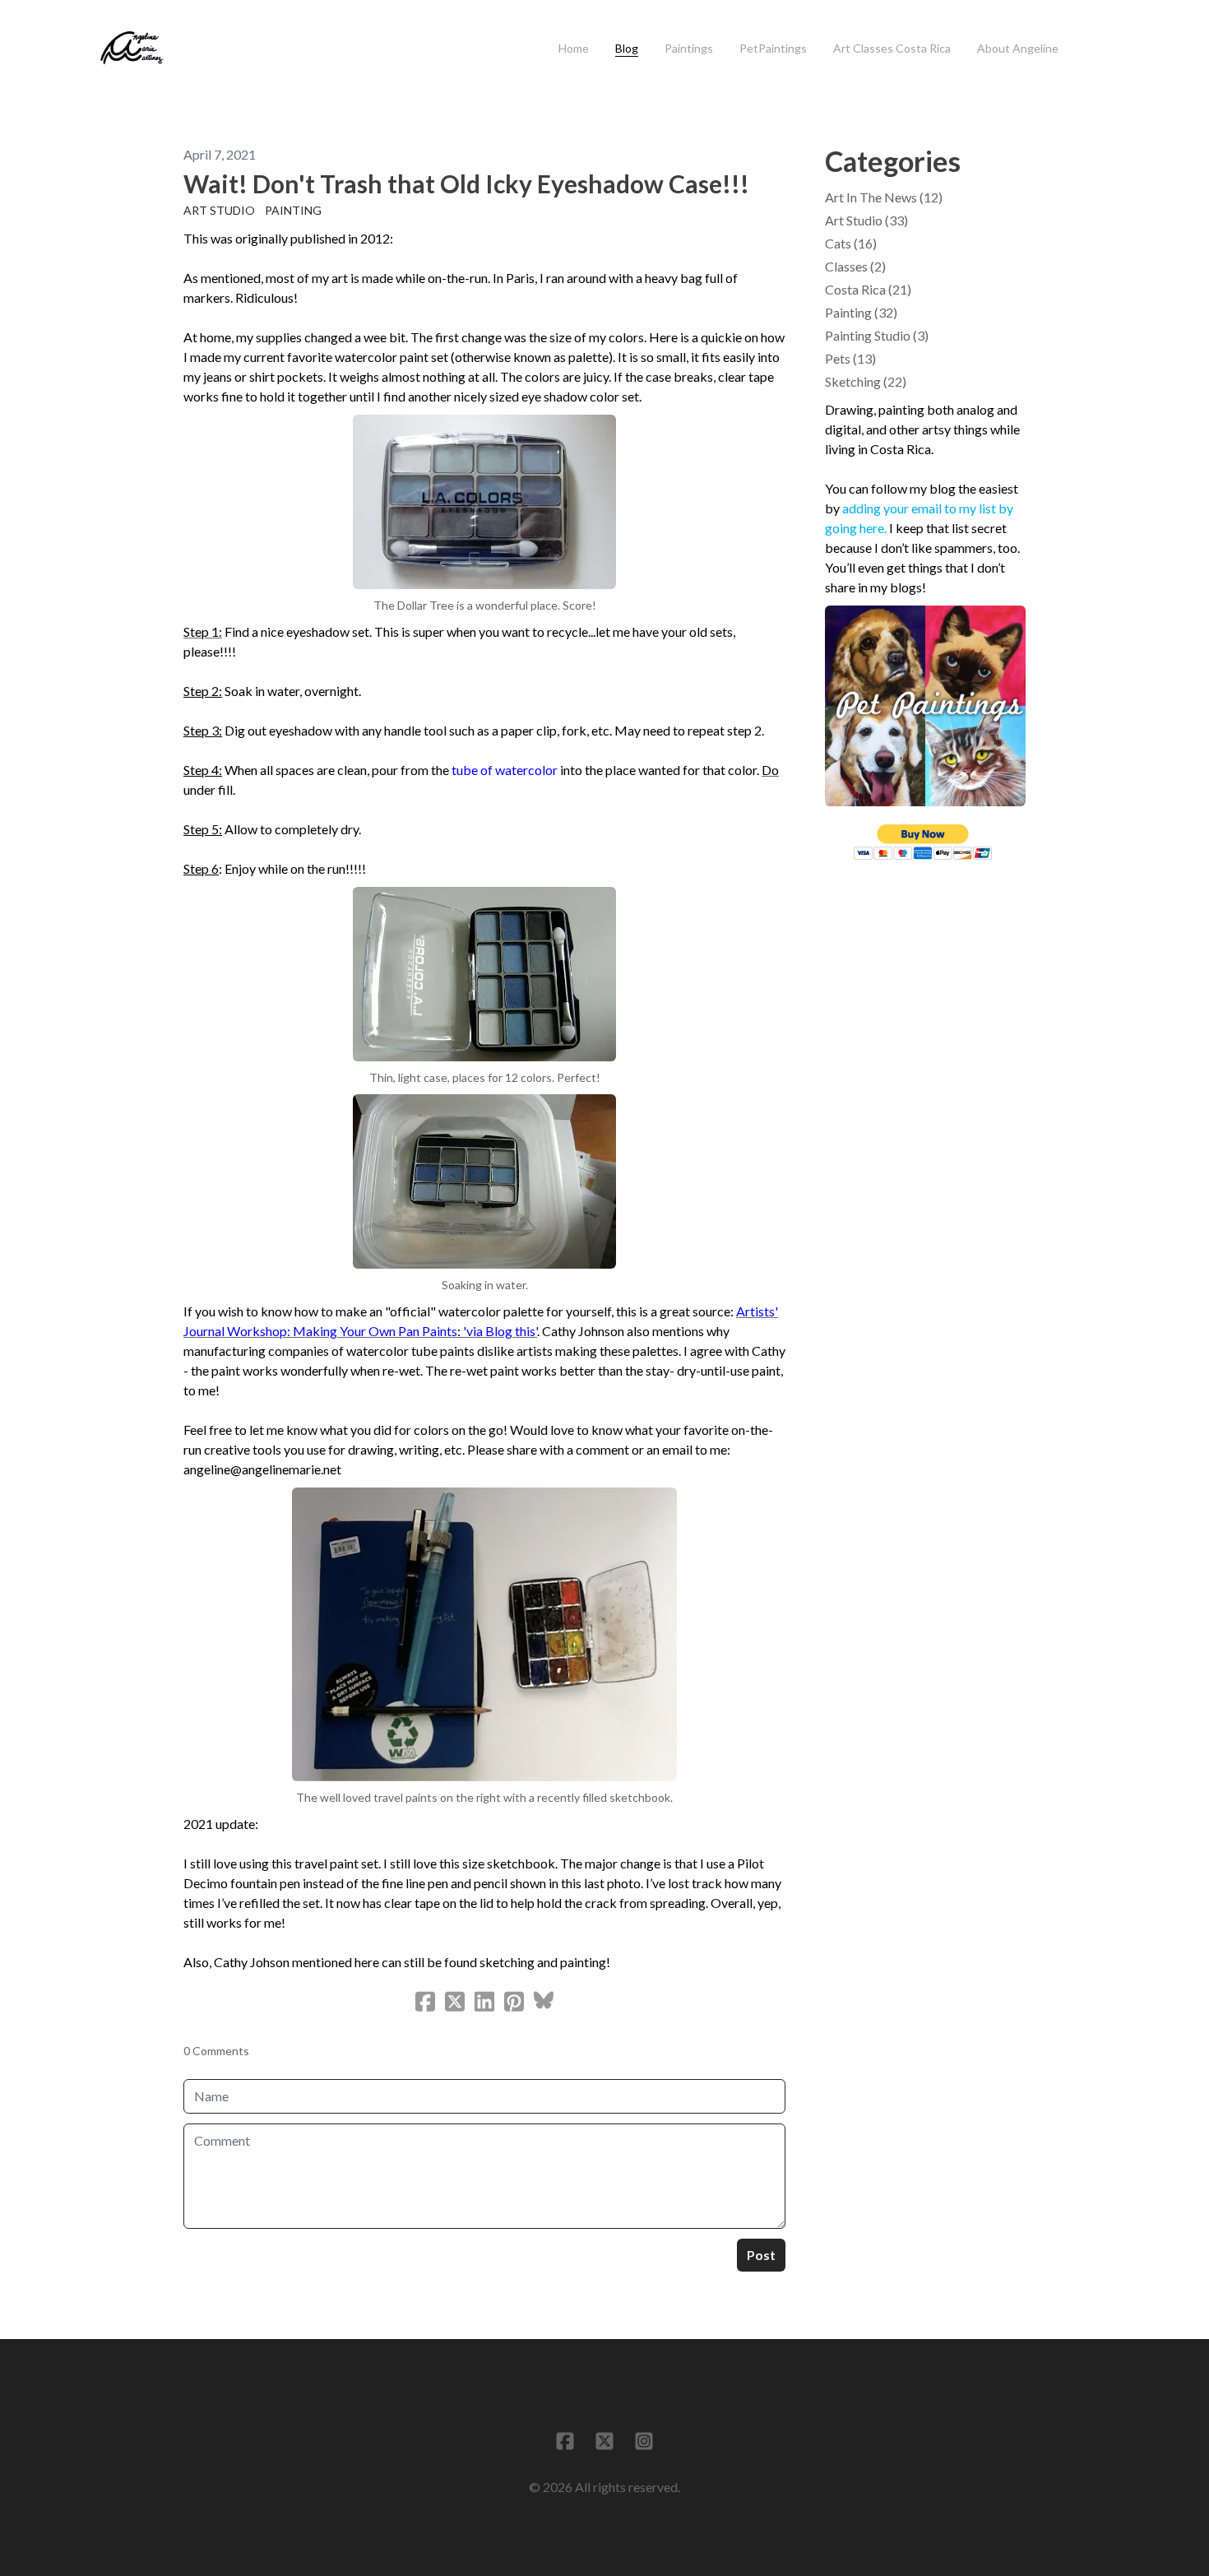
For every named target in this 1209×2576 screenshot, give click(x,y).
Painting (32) (861, 312)
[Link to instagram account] (644, 2441)
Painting (293, 210)
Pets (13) (850, 358)
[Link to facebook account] (565, 2441)
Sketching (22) (866, 381)
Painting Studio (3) (877, 335)
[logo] (132, 49)
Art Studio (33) (866, 220)
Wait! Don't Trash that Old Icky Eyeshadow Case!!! (466, 183)
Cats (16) (851, 243)
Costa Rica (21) (868, 289)
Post (761, 2255)
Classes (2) (855, 266)
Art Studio (219, 210)
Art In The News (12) (884, 197)
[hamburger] (186, 39)
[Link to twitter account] (604, 2441)
